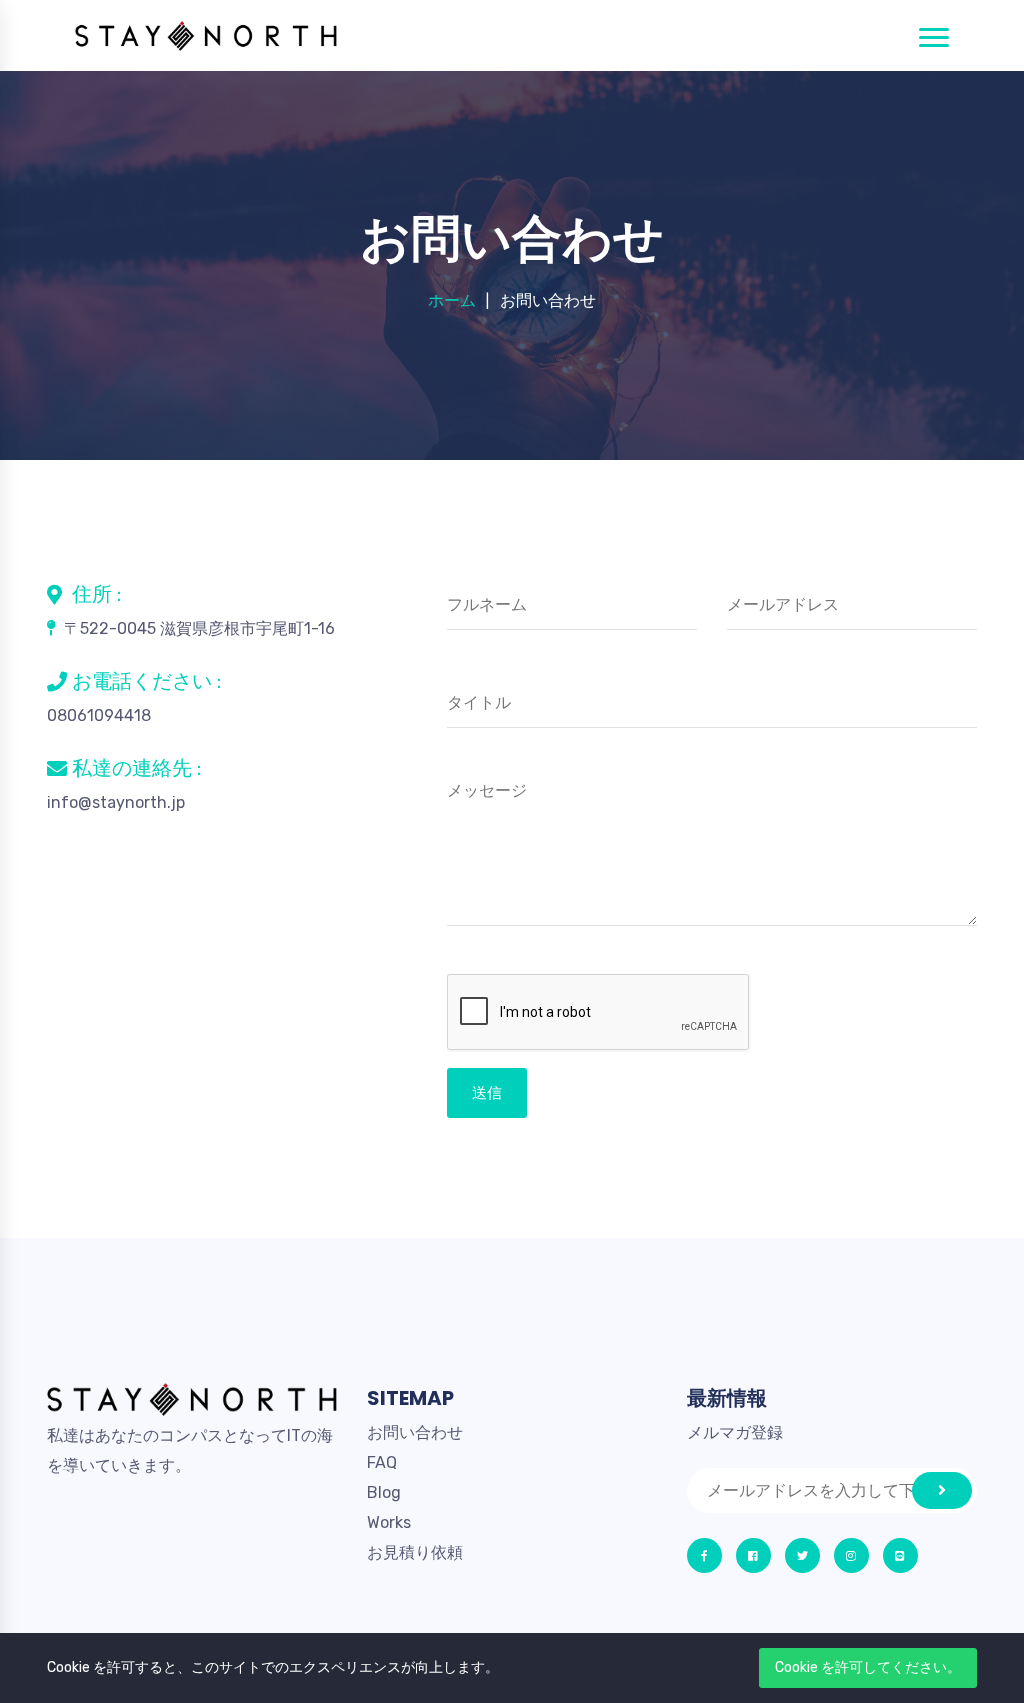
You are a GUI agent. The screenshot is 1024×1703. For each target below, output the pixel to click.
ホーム (452, 300)
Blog (384, 1492)
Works (389, 1522)
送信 (487, 1093)
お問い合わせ (415, 1432)
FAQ (382, 1462)
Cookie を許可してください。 (868, 1667)
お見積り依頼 (415, 1552)
